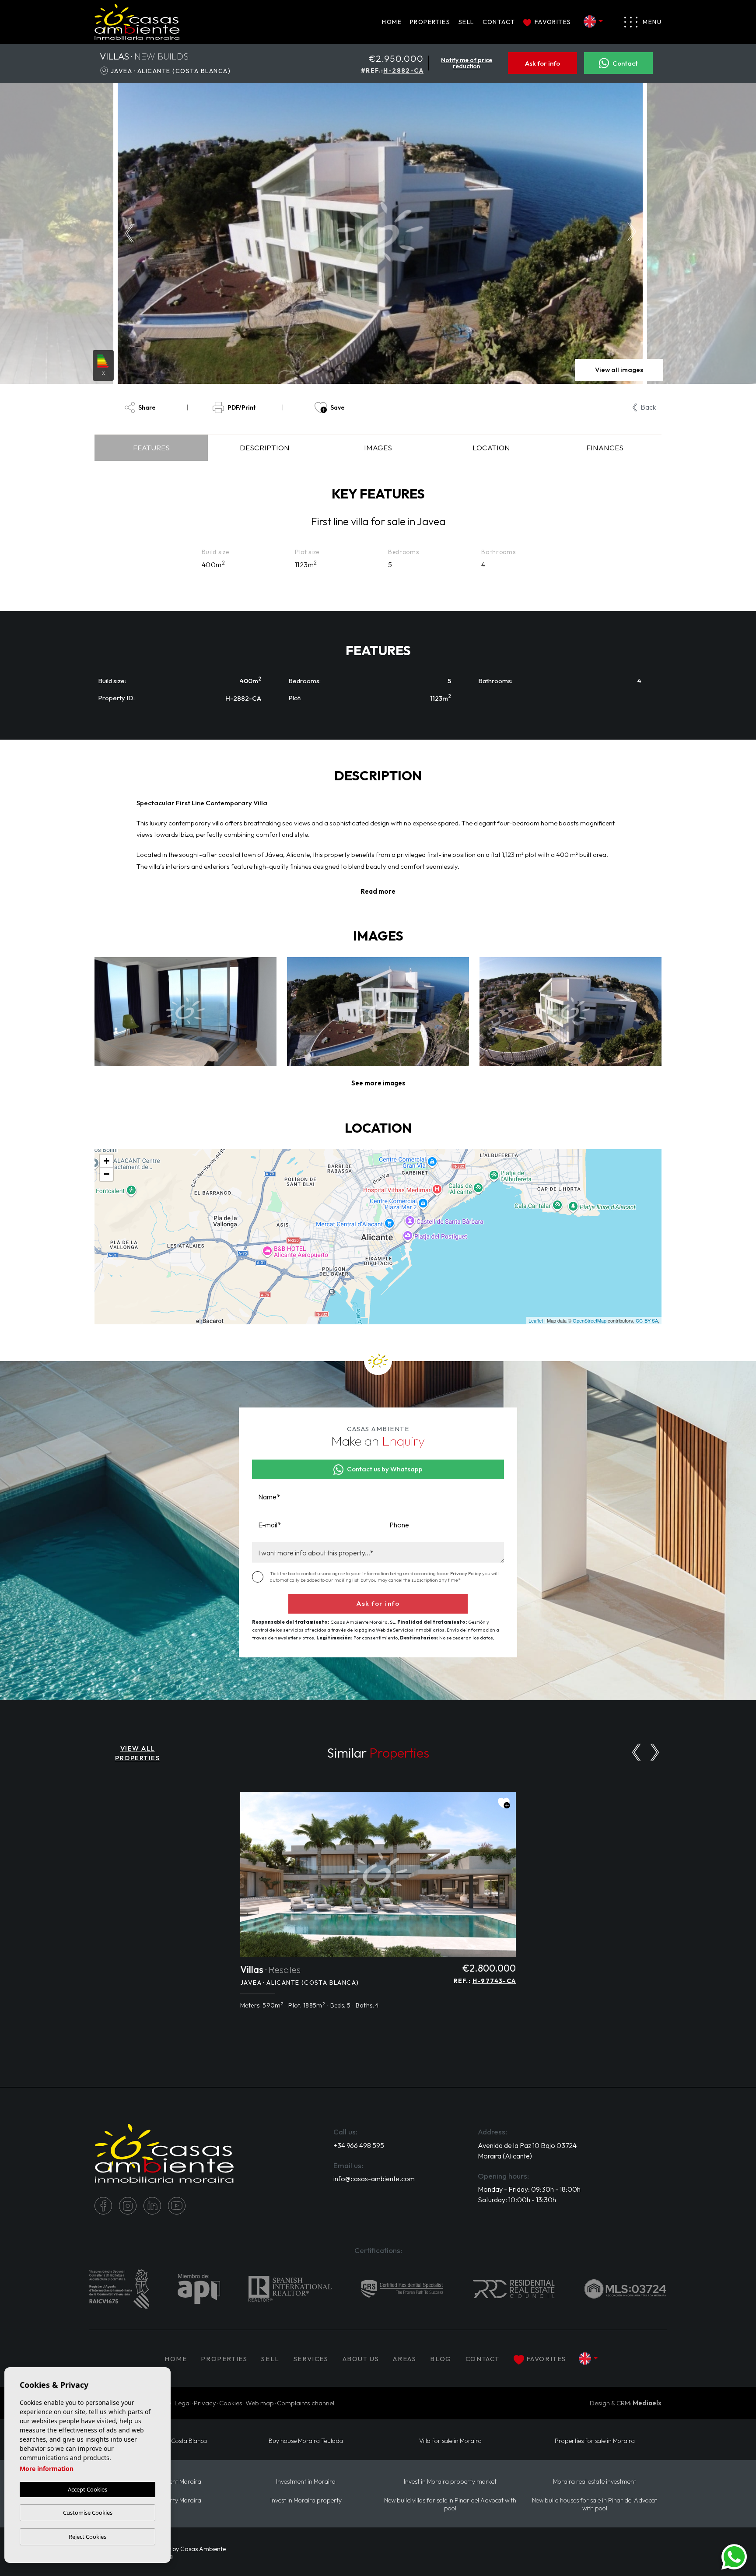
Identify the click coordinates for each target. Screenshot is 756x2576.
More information (47, 2469)
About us (361, 2359)
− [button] (107, 1174)
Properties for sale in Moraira (595, 2441)
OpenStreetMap (590, 1320)
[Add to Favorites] (504, 1803)
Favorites (553, 22)
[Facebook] (103, 2206)
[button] (378, 1083)
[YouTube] (177, 2206)
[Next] (655, 1752)
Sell (466, 22)
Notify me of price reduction (467, 63)
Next (634, 233)
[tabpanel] (378, 1905)
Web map (260, 2403)
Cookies (231, 2403)
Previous (127, 233)
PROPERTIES (430, 22)
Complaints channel (306, 2403)
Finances (605, 447)
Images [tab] (378, 447)
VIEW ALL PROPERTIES (137, 1753)
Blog (441, 2359)
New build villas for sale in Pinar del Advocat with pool (450, 2504)
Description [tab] (265, 447)
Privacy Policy (466, 1573)
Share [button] (147, 407)
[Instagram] (128, 2206)
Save (338, 407)
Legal (183, 2403)
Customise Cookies (88, 2513)
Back (648, 407)
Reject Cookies (87, 2537)
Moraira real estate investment (595, 2482)
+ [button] (107, 1161)
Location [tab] (491, 447)
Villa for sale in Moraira (450, 2441)
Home (392, 22)
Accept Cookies (87, 2489)
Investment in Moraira (306, 2482)
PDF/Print (242, 407)
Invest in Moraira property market (450, 2482)
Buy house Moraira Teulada (306, 2441)
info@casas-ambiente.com (374, 2179)
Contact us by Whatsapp (385, 1469)
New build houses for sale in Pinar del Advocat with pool (595, 2504)
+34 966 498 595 (359, 2145)
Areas (404, 2359)
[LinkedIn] (152, 2206)
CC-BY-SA (647, 1320)
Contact (499, 22)
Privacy (205, 2403)
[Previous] (636, 1752)
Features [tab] (151, 447)
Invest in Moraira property (306, 2501)
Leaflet (536, 1320)
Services (311, 2359)
